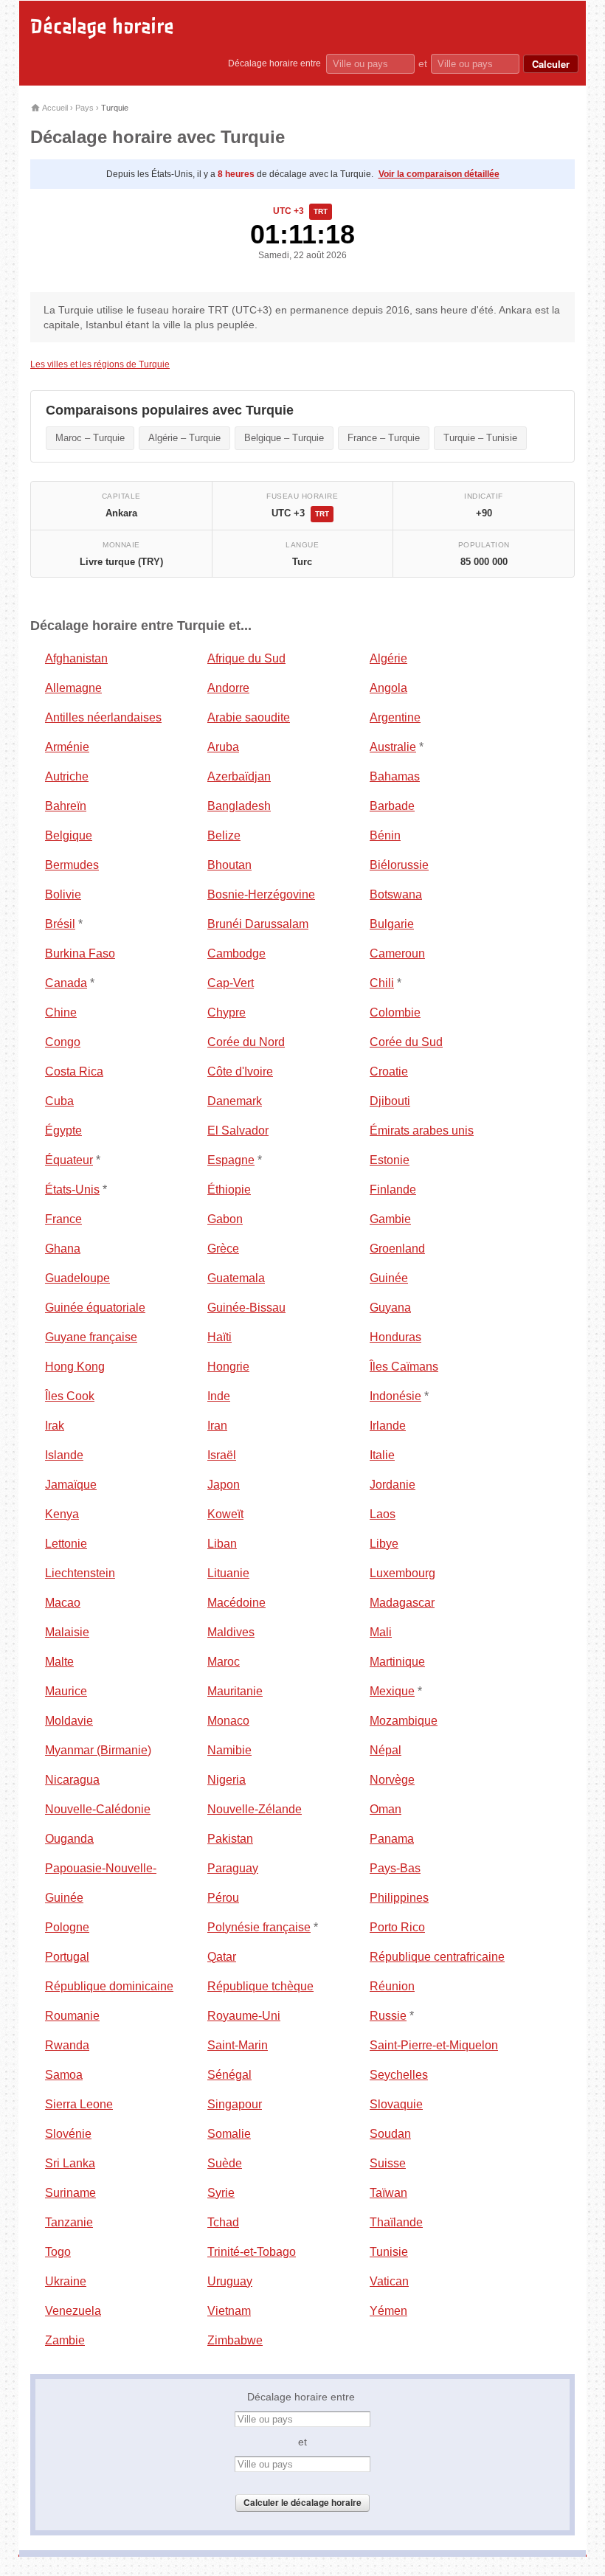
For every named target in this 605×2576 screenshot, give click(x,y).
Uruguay (230, 2281)
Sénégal (229, 2075)
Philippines (399, 1898)
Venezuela (73, 2311)
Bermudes (72, 865)
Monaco (228, 1721)
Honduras (395, 1337)
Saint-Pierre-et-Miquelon (434, 2045)
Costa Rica (74, 1071)
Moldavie (69, 1721)
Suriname (70, 2193)
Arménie (67, 747)
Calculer (551, 64)
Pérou (223, 1898)
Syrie (221, 2193)
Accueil (54, 108)
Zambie (65, 2340)
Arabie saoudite (249, 717)
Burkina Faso (80, 953)
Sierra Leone (79, 2104)
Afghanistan (76, 658)
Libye (384, 1544)
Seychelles (399, 2075)
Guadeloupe (77, 1278)
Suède (225, 2163)
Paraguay (233, 1868)
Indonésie (395, 1396)
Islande (64, 1455)
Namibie (229, 1750)
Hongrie (228, 1367)
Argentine (395, 717)
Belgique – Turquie (284, 438)
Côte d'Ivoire (240, 1071)
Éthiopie (229, 1190)
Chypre (227, 1012)
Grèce (223, 1249)
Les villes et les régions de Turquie (100, 364)
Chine (61, 1012)
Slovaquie (396, 2104)
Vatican (389, 2281)
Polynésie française (259, 1927)
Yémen (388, 2311)
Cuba (59, 1101)
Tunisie (389, 2252)
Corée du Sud (406, 1042)
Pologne (67, 1927)
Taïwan (388, 2193)
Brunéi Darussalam (258, 924)
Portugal (67, 1957)
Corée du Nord (246, 1042)
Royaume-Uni (244, 2016)
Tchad (223, 2222)
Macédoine (236, 1603)
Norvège (392, 1780)
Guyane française (91, 1337)
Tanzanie (69, 2222)
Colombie (395, 1012)
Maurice (66, 1691)
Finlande (393, 1190)
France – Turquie (384, 438)
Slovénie (68, 2134)
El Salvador (238, 1131)
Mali (381, 1632)
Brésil (60, 924)
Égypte (63, 1131)
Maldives (231, 1632)
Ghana (63, 1249)
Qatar (222, 1957)
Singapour (235, 2104)
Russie (388, 2016)
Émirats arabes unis (422, 1131)
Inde (219, 1396)
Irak (55, 1426)
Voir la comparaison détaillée (439, 174)
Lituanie (228, 1573)
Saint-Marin (238, 2045)
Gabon (225, 1219)
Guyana (390, 1308)
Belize (224, 835)
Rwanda (67, 2045)
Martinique (397, 1662)
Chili (382, 983)
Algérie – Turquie (184, 438)
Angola (388, 688)
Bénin (385, 835)
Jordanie (393, 1485)
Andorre (228, 688)
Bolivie (63, 894)
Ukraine (66, 2281)
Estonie (390, 1160)
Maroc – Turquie (90, 438)
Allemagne (73, 688)
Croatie (389, 1071)
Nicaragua (72, 1780)
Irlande (388, 1426)
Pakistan (230, 1839)
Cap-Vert (231, 983)
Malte (59, 1662)
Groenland (397, 1249)
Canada (66, 983)
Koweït (225, 1514)
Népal (386, 1750)
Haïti (219, 1337)
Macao (63, 1603)
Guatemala (236, 1278)
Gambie (390, 1219)
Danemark (235, 1101)
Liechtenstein (80, 1573)
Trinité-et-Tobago (252, 2252)
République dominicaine (109, 1986)
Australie (393, 747)
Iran (217, 1426)
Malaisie (67, 1632)
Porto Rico (397, 1927)
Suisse (388, 2163)
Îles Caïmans (404, 1367)
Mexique (392, 1691)
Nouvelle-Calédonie (98, 1809)
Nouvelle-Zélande (255, 1809)
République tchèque (260, 1986)
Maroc (224, 1662)
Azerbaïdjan (239, 776)
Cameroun (397, 953)
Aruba (223, 747)
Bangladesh (239, 806)
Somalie (229, 2134)
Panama (392, 1839)
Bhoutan (229, 865)
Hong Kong (75, 1367)
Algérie (388, 658)
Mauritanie (235, 1691)
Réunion (392, 1986)
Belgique (69, 835)
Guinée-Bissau (246, 1308)
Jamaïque (71, 1485)
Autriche (67, 776)
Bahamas (395, 776)
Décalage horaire (102, 27)
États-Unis (72, 1190)
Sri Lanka (70, 2163)
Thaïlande (396, 2222)
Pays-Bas (395, 1868)
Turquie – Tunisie (480, 438)
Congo (63, 1042)
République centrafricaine (437, 1957)
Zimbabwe (235, 2340)
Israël (222, 1455)
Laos (383, 1514)
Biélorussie (399, 865)
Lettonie (66, 1544)
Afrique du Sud (246, 658)
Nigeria (227, 1780)
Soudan (390, 2134)
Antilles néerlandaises (103, 717)
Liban (222, 1544)
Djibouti (390, 1101)
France (63, 1219)
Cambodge (236, 953)
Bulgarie (392, 924)
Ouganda (69, 1839)
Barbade (392, 806)
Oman (386, 1809)
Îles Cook (70, 1396)
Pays (84, 108)
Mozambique (404, 1721)
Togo (58, 2252)
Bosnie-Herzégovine (261, 894)
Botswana (396, 894)
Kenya (62, 1514)
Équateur (69, 1160)
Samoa (64, 2075)
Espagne (231, 1160)
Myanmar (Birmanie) (98, 1750)
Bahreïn (66, 806)
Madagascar (402, 1603)
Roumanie (72, 2016)
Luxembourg (402, 1573)
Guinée (389, 1278)
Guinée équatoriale (95, 1308)
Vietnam (229, 2311)
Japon (224, 1485)
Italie (382, 1455)
